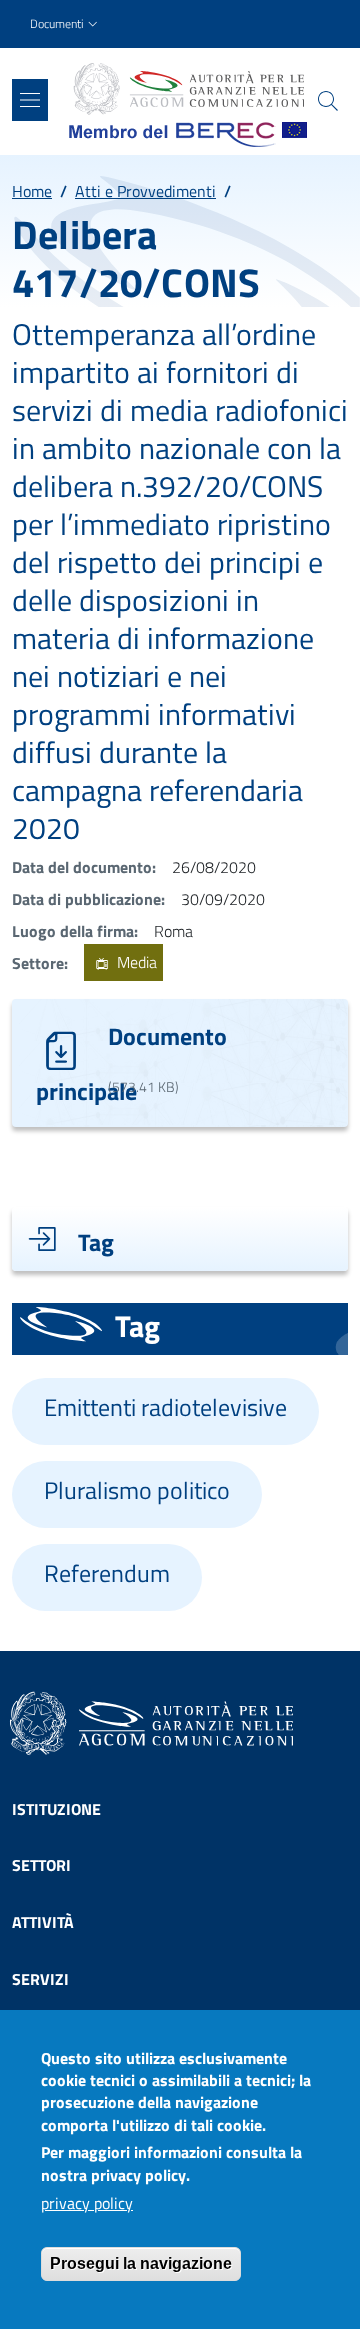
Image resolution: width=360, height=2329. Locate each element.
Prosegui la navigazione (141, 2263)
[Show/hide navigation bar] (30, 100)
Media (135, 963)
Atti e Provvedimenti (145, 191)
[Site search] (328, 101)
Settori (41, 1865)
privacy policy (87, 2203)
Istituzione (56, 1809)
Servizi (40, 1979)
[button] (66, 24)
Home (32, 191)
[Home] (188, 89)
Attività (43, 1922)
